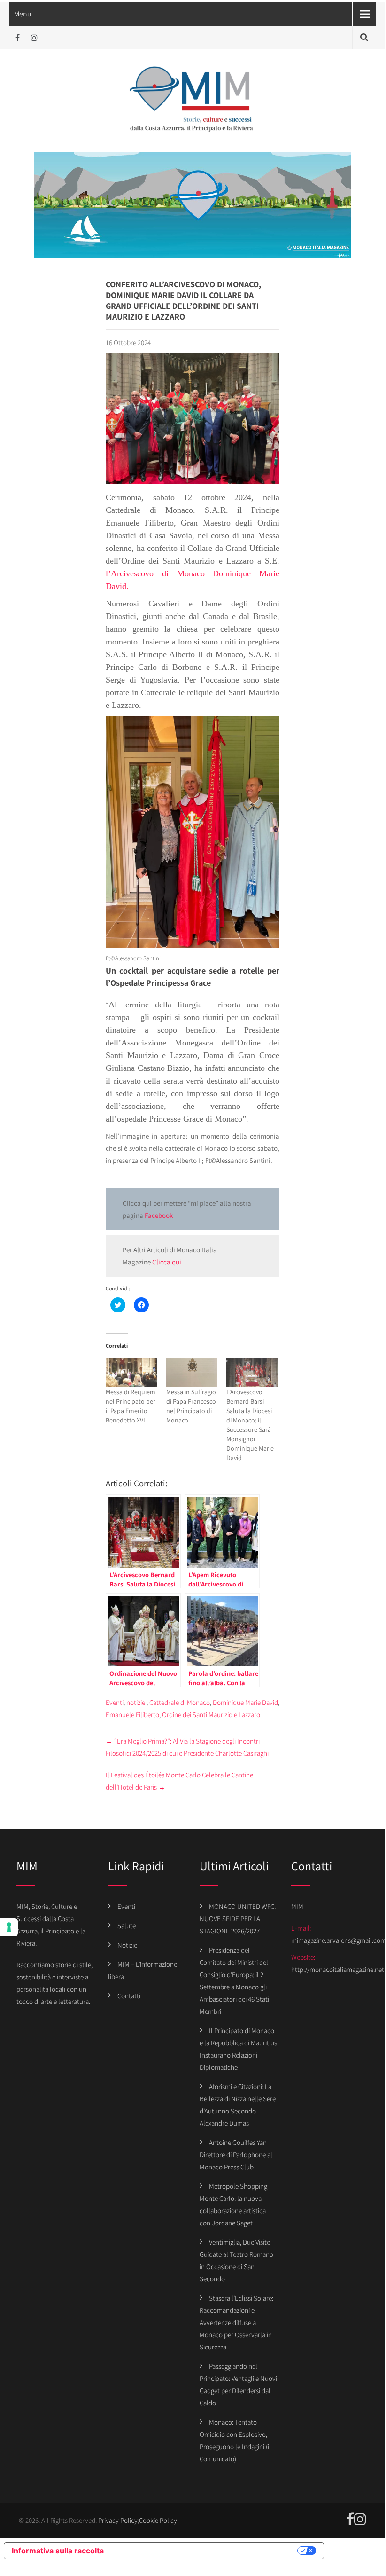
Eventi (115, 1702)
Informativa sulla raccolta (58, 2551)
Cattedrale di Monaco (180, 1702)
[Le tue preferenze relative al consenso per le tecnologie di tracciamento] (9, 1927)
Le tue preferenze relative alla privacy (205, 2551)
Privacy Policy (118, 2520)
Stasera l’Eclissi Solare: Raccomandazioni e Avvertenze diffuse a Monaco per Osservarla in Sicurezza (236, 2322)
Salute (127, 1926)
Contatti (129, 1996)
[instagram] (34, 38)
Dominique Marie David (245, 1702)
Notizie (127, 1945)
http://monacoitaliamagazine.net (338, 1969)
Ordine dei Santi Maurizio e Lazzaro (211, 1715)
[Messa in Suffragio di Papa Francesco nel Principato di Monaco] (192, 1373)
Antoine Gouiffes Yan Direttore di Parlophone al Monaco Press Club (236, 2155)
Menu (23, 14)
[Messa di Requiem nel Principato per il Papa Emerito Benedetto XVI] (131, 1373)
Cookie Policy (158, 2520)
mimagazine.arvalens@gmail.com (339, 1940)
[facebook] (18, 38)
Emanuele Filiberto (132, 1715)
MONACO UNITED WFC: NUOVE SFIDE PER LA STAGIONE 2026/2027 (238, 1919)
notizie (136, 1702)
